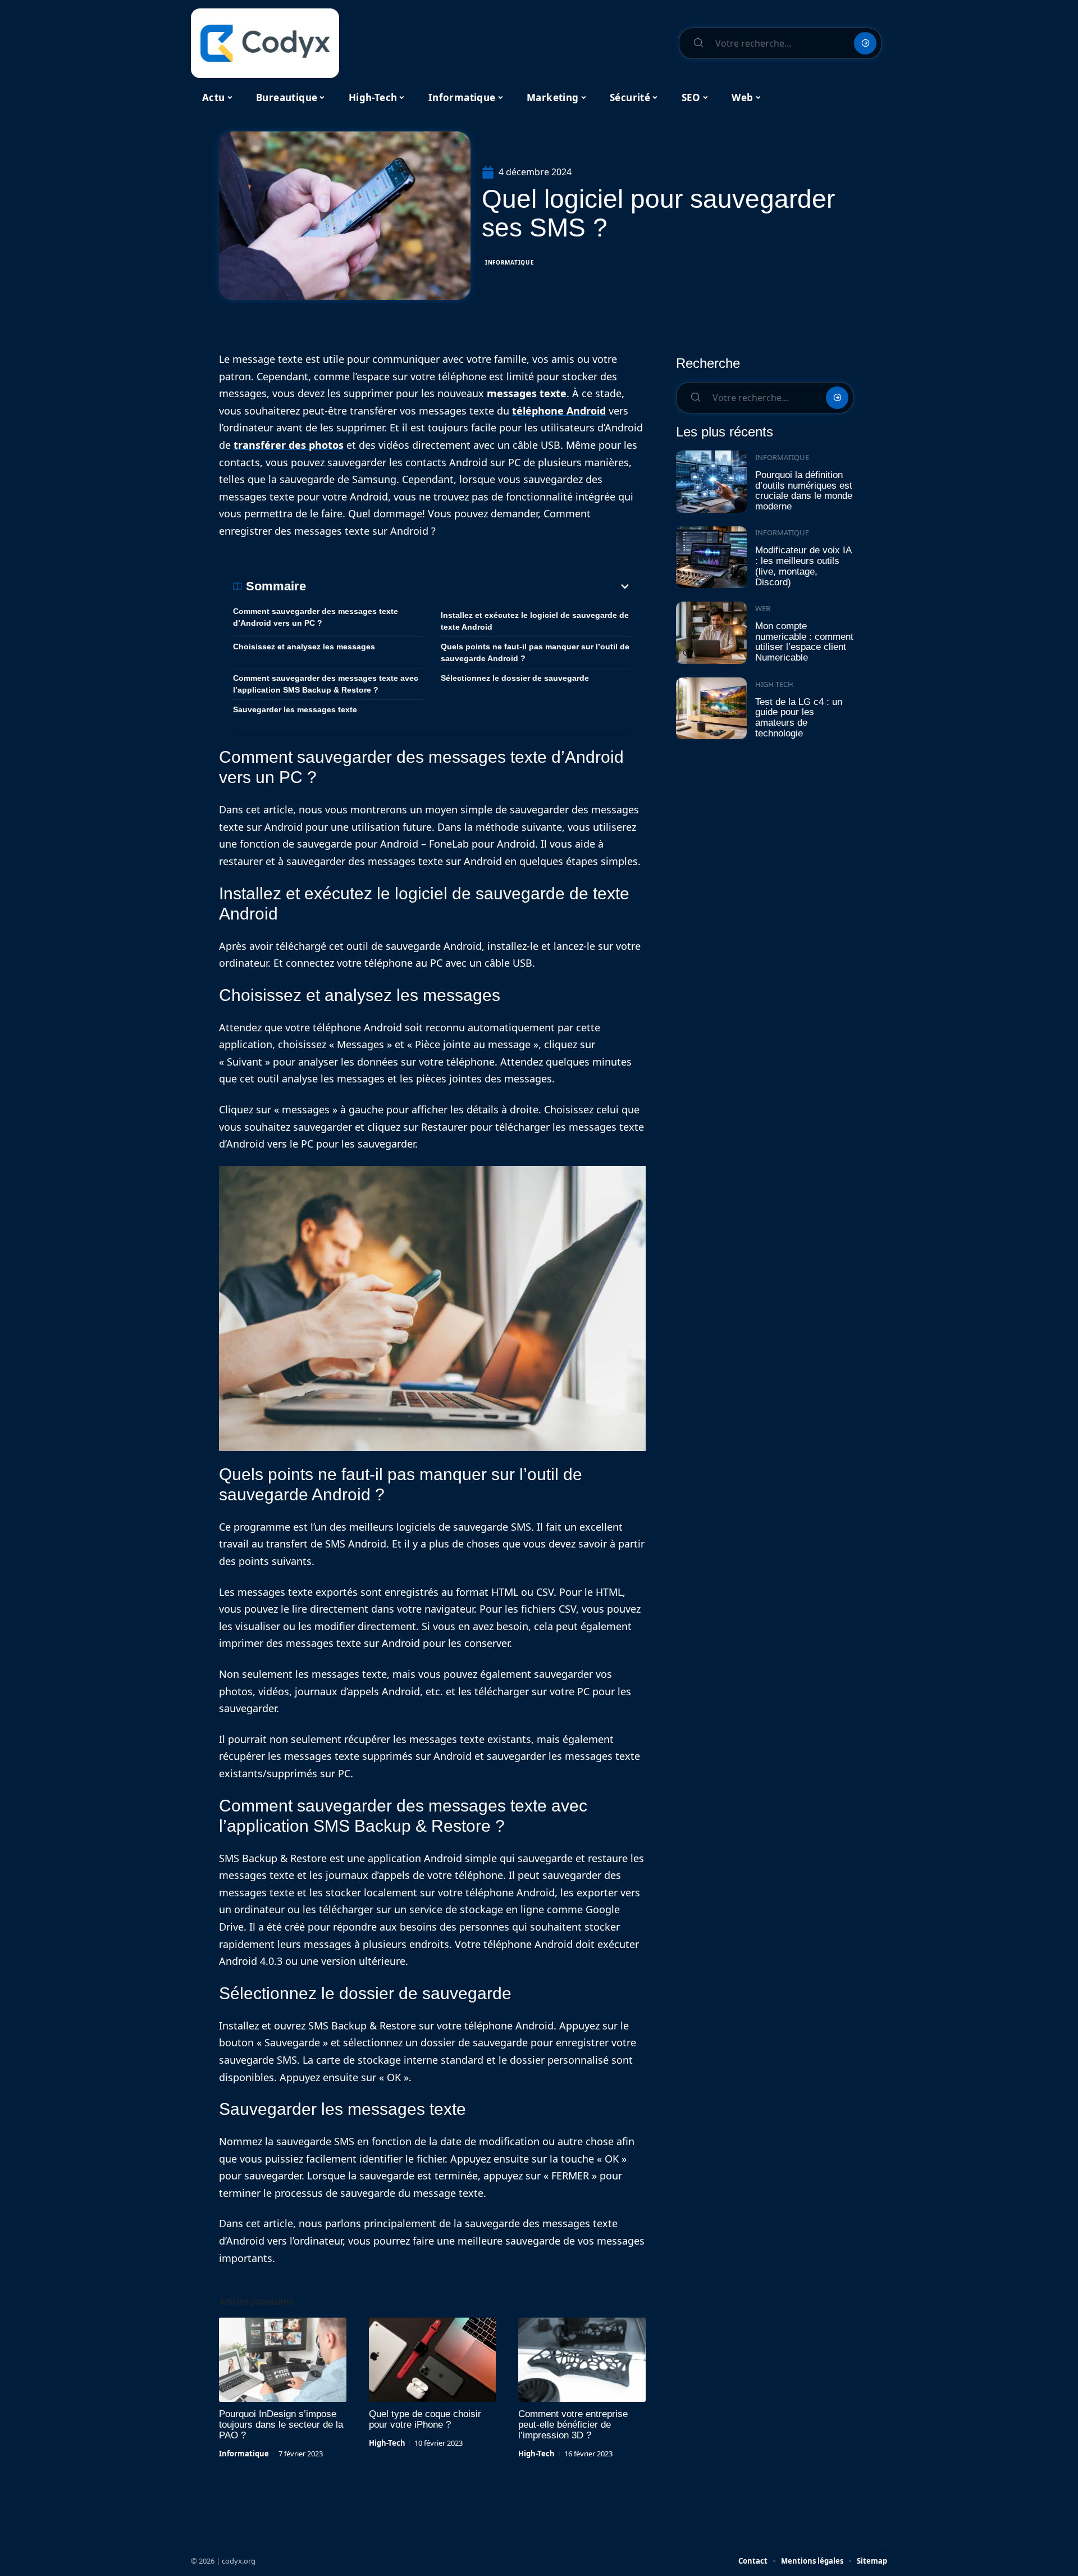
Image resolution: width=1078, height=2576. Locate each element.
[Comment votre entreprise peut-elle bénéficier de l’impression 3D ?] (582, 2360)
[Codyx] (265, 43)
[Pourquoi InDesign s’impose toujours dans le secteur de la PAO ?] (283, 2360)
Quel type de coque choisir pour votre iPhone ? (425, 2419)
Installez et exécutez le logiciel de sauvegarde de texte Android (535, 621)
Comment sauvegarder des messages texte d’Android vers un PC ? (316, 617)
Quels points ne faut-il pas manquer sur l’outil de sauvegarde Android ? (535, 652)
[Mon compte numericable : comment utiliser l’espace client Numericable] (711, 633)
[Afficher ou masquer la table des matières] (469, 586)
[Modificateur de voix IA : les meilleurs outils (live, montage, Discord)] (711, 557)
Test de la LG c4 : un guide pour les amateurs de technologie (799, 718)
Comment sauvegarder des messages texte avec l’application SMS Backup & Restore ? (326, 684)
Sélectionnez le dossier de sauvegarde (515, 678)
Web (763, 608)
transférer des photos (289, 445)
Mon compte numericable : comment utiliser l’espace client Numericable (804, 642)
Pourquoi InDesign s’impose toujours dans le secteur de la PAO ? (281, 2425)
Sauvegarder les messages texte (295, 709)
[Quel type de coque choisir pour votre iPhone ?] (433, 2360)
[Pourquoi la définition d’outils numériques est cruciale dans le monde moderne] (711, 482)
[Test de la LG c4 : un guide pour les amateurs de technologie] (711, 709)
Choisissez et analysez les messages (304, 647)
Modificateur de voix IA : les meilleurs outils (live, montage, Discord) (803, 566)
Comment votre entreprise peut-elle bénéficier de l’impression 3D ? (573, 2425)
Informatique (510, 262)
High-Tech (387, 2443)
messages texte (527, 393)
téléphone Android (559, 411)
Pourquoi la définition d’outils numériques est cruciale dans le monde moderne (804, 491)
